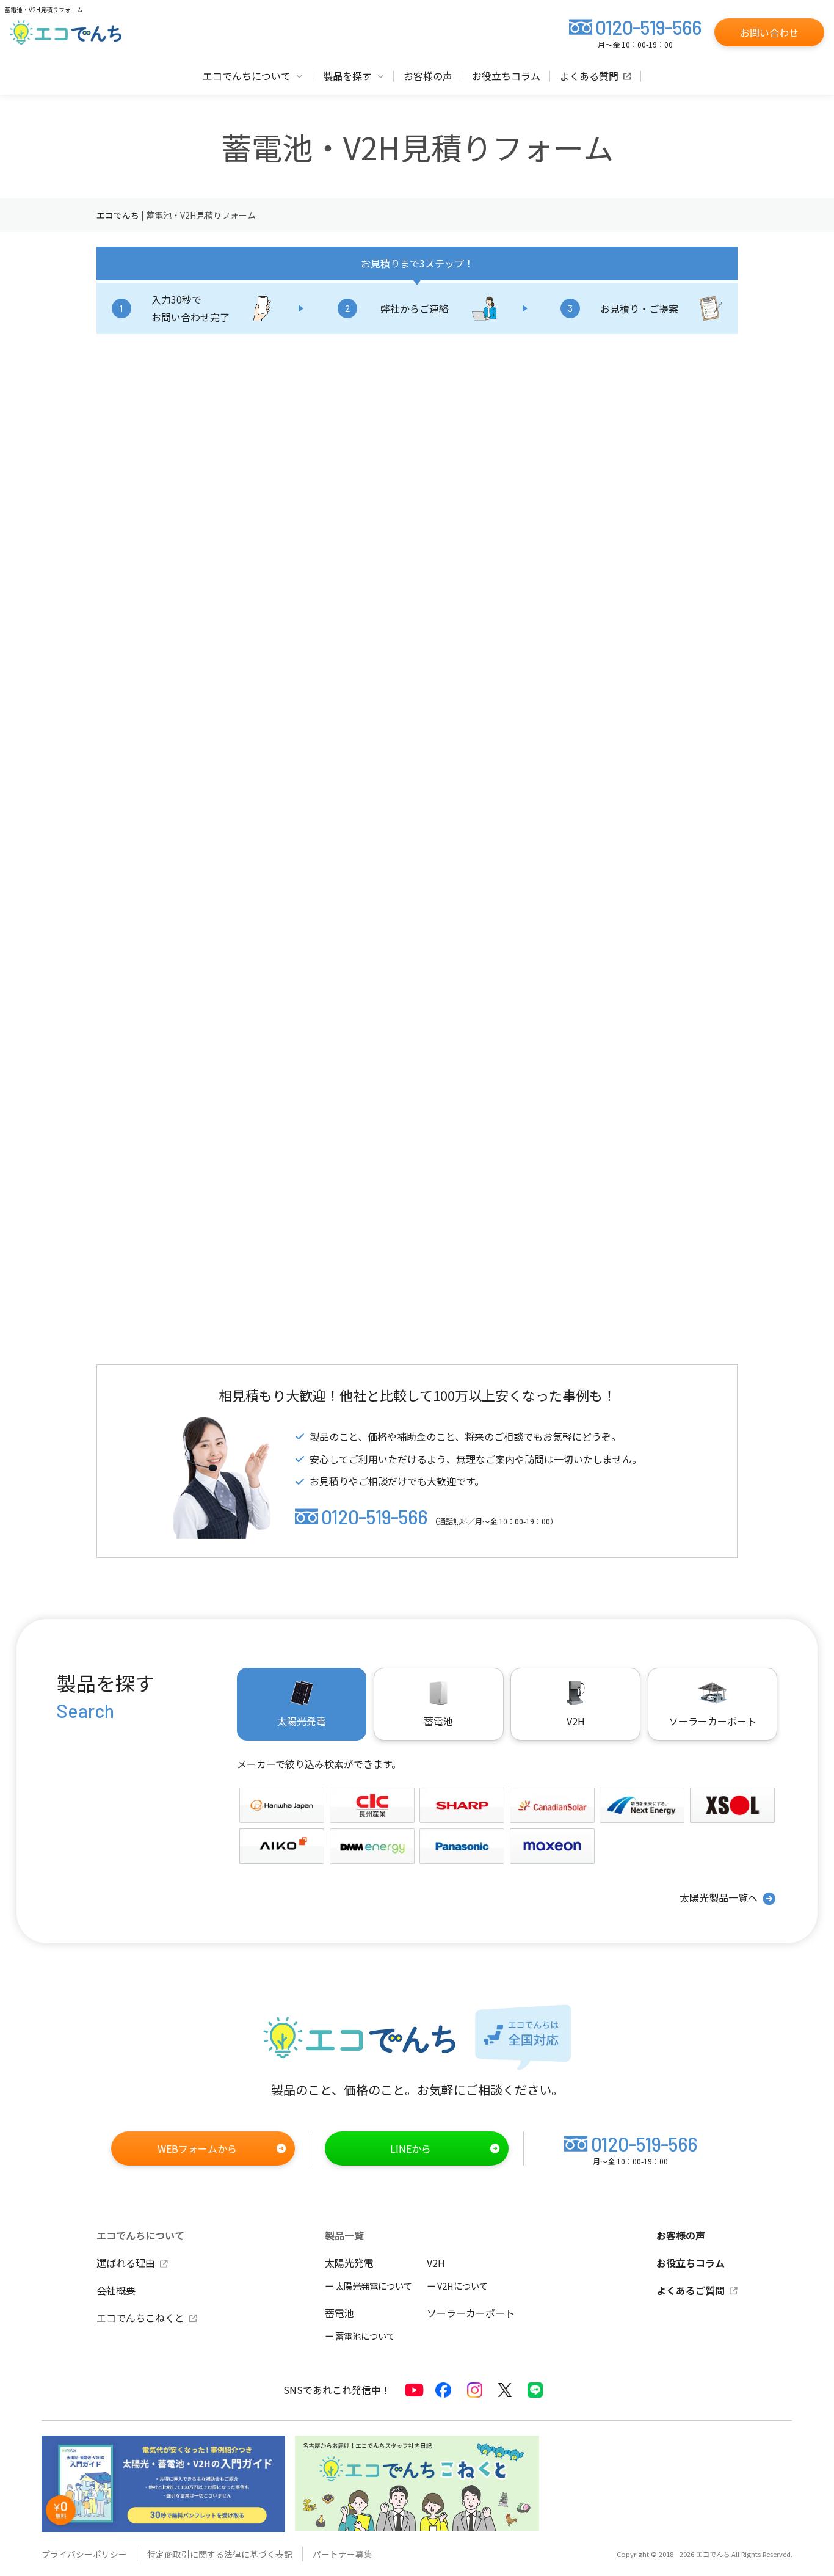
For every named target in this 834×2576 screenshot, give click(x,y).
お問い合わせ (769, 32)
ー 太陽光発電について (368, 2286)
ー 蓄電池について (360, 2336)
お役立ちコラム (691, 2263)
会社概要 (116, 2290)
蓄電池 (339, 2313)
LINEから (411, 2148)
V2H (576, 1721)
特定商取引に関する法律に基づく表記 (220, 2554)
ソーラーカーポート (713, 1721)
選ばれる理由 (126, 2263)
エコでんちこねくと (140, 2318)
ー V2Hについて (457, 2286)
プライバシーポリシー (84, 2554)
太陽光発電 (349, 2263)
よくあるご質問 (691, 2290)
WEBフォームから (197, 2148)
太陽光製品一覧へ (719, 1897)
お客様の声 (681, 2235)
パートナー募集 (343, 2554)
